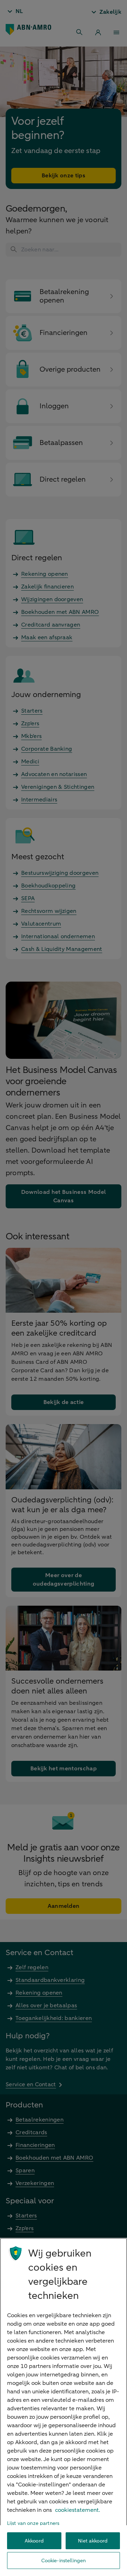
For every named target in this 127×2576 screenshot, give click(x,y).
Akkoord (34, 2541)
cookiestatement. (78, 2510)
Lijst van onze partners (33, 2523)
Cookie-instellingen (64, 2561)
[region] (64, 2407)
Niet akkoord (93, 2541)
